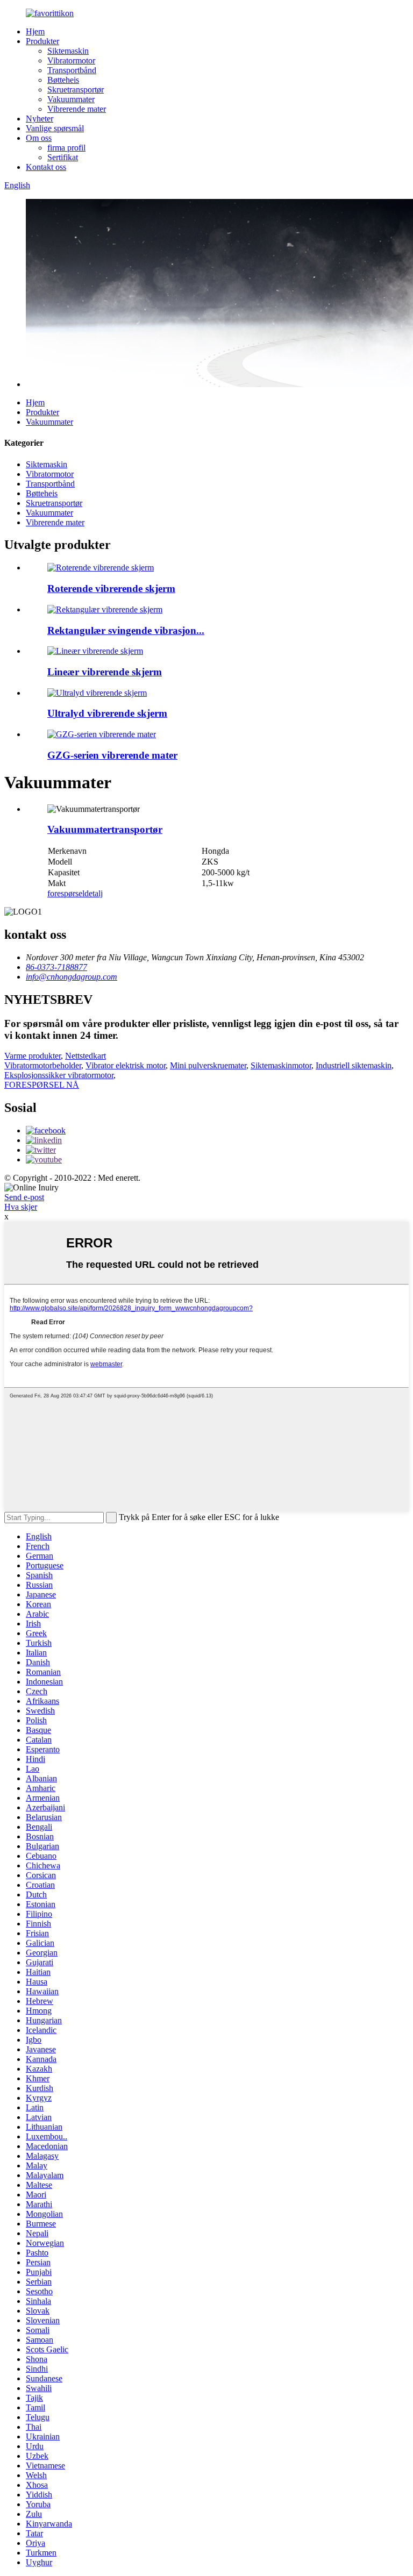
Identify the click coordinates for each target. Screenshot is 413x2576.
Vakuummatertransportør (105, 829)
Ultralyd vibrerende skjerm (107, 713)
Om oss (39, 138)
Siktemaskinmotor (281, 1065)
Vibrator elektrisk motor (126, 1065)
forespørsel (66, 893)
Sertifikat (63, 157)
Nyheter (40, 119)
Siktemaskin (68, 51)
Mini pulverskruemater (208, 1065)
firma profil (66, 148)
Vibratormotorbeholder (43, 1065)
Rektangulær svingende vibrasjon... (126, 630)
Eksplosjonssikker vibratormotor (59, 1075)
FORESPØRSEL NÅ (42, 1085)
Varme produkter (33, 1056)
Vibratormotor (71, 60)
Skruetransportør (76, 90)
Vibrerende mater (77, 109)
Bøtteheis (63, 80)
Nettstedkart (86, 1056)
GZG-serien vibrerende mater (112, 755)
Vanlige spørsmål (55, 128)
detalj (94, 893)
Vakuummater (71, 99)
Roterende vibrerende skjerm (111, 588)
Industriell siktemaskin (354, 1065)
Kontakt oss (46, 167)
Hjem (35, 31)
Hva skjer (21, 1207)
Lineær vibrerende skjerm (105, 672)
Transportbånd (72, 70)
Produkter (42, 41)
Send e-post (24, 1197)
